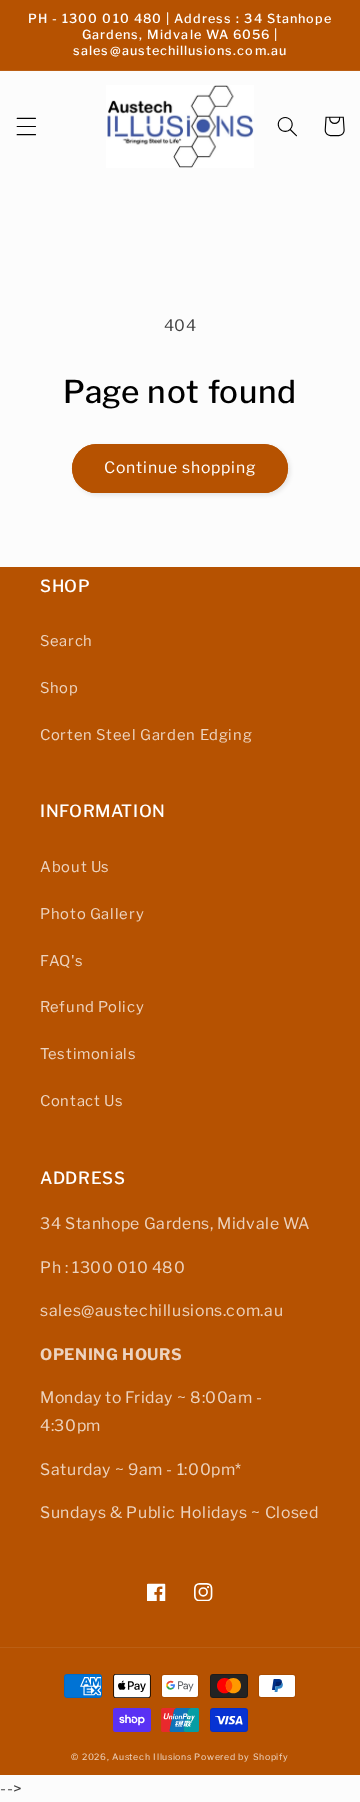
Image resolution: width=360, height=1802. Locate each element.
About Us (75, 867)
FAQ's (61, 961)
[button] (26, 126)
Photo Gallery (92, 914)
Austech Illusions (152, 1757)
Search (66, 641)
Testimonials (88, 1054)
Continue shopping (180, 467)
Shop (59, 688)
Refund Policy (92, 1007)
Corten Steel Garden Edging (146, 735)
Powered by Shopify (241, 1757)
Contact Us (81, 1101)
